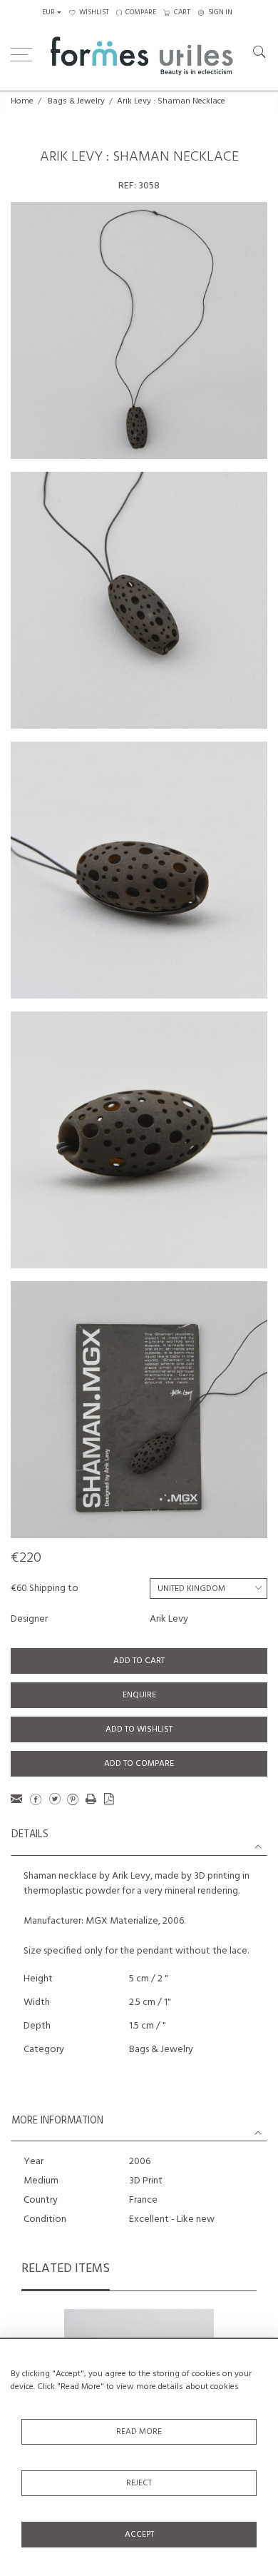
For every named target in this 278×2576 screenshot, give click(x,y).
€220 (26, 1558)
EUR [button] (48, 12)
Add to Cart (139, 1661)
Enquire (139, 1695)
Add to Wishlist (139, 1729)
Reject (139, 2483)
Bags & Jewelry (76, 101)
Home (22, 101)
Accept (139, 2535)
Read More (139, 2432)
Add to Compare (139, 1764)
